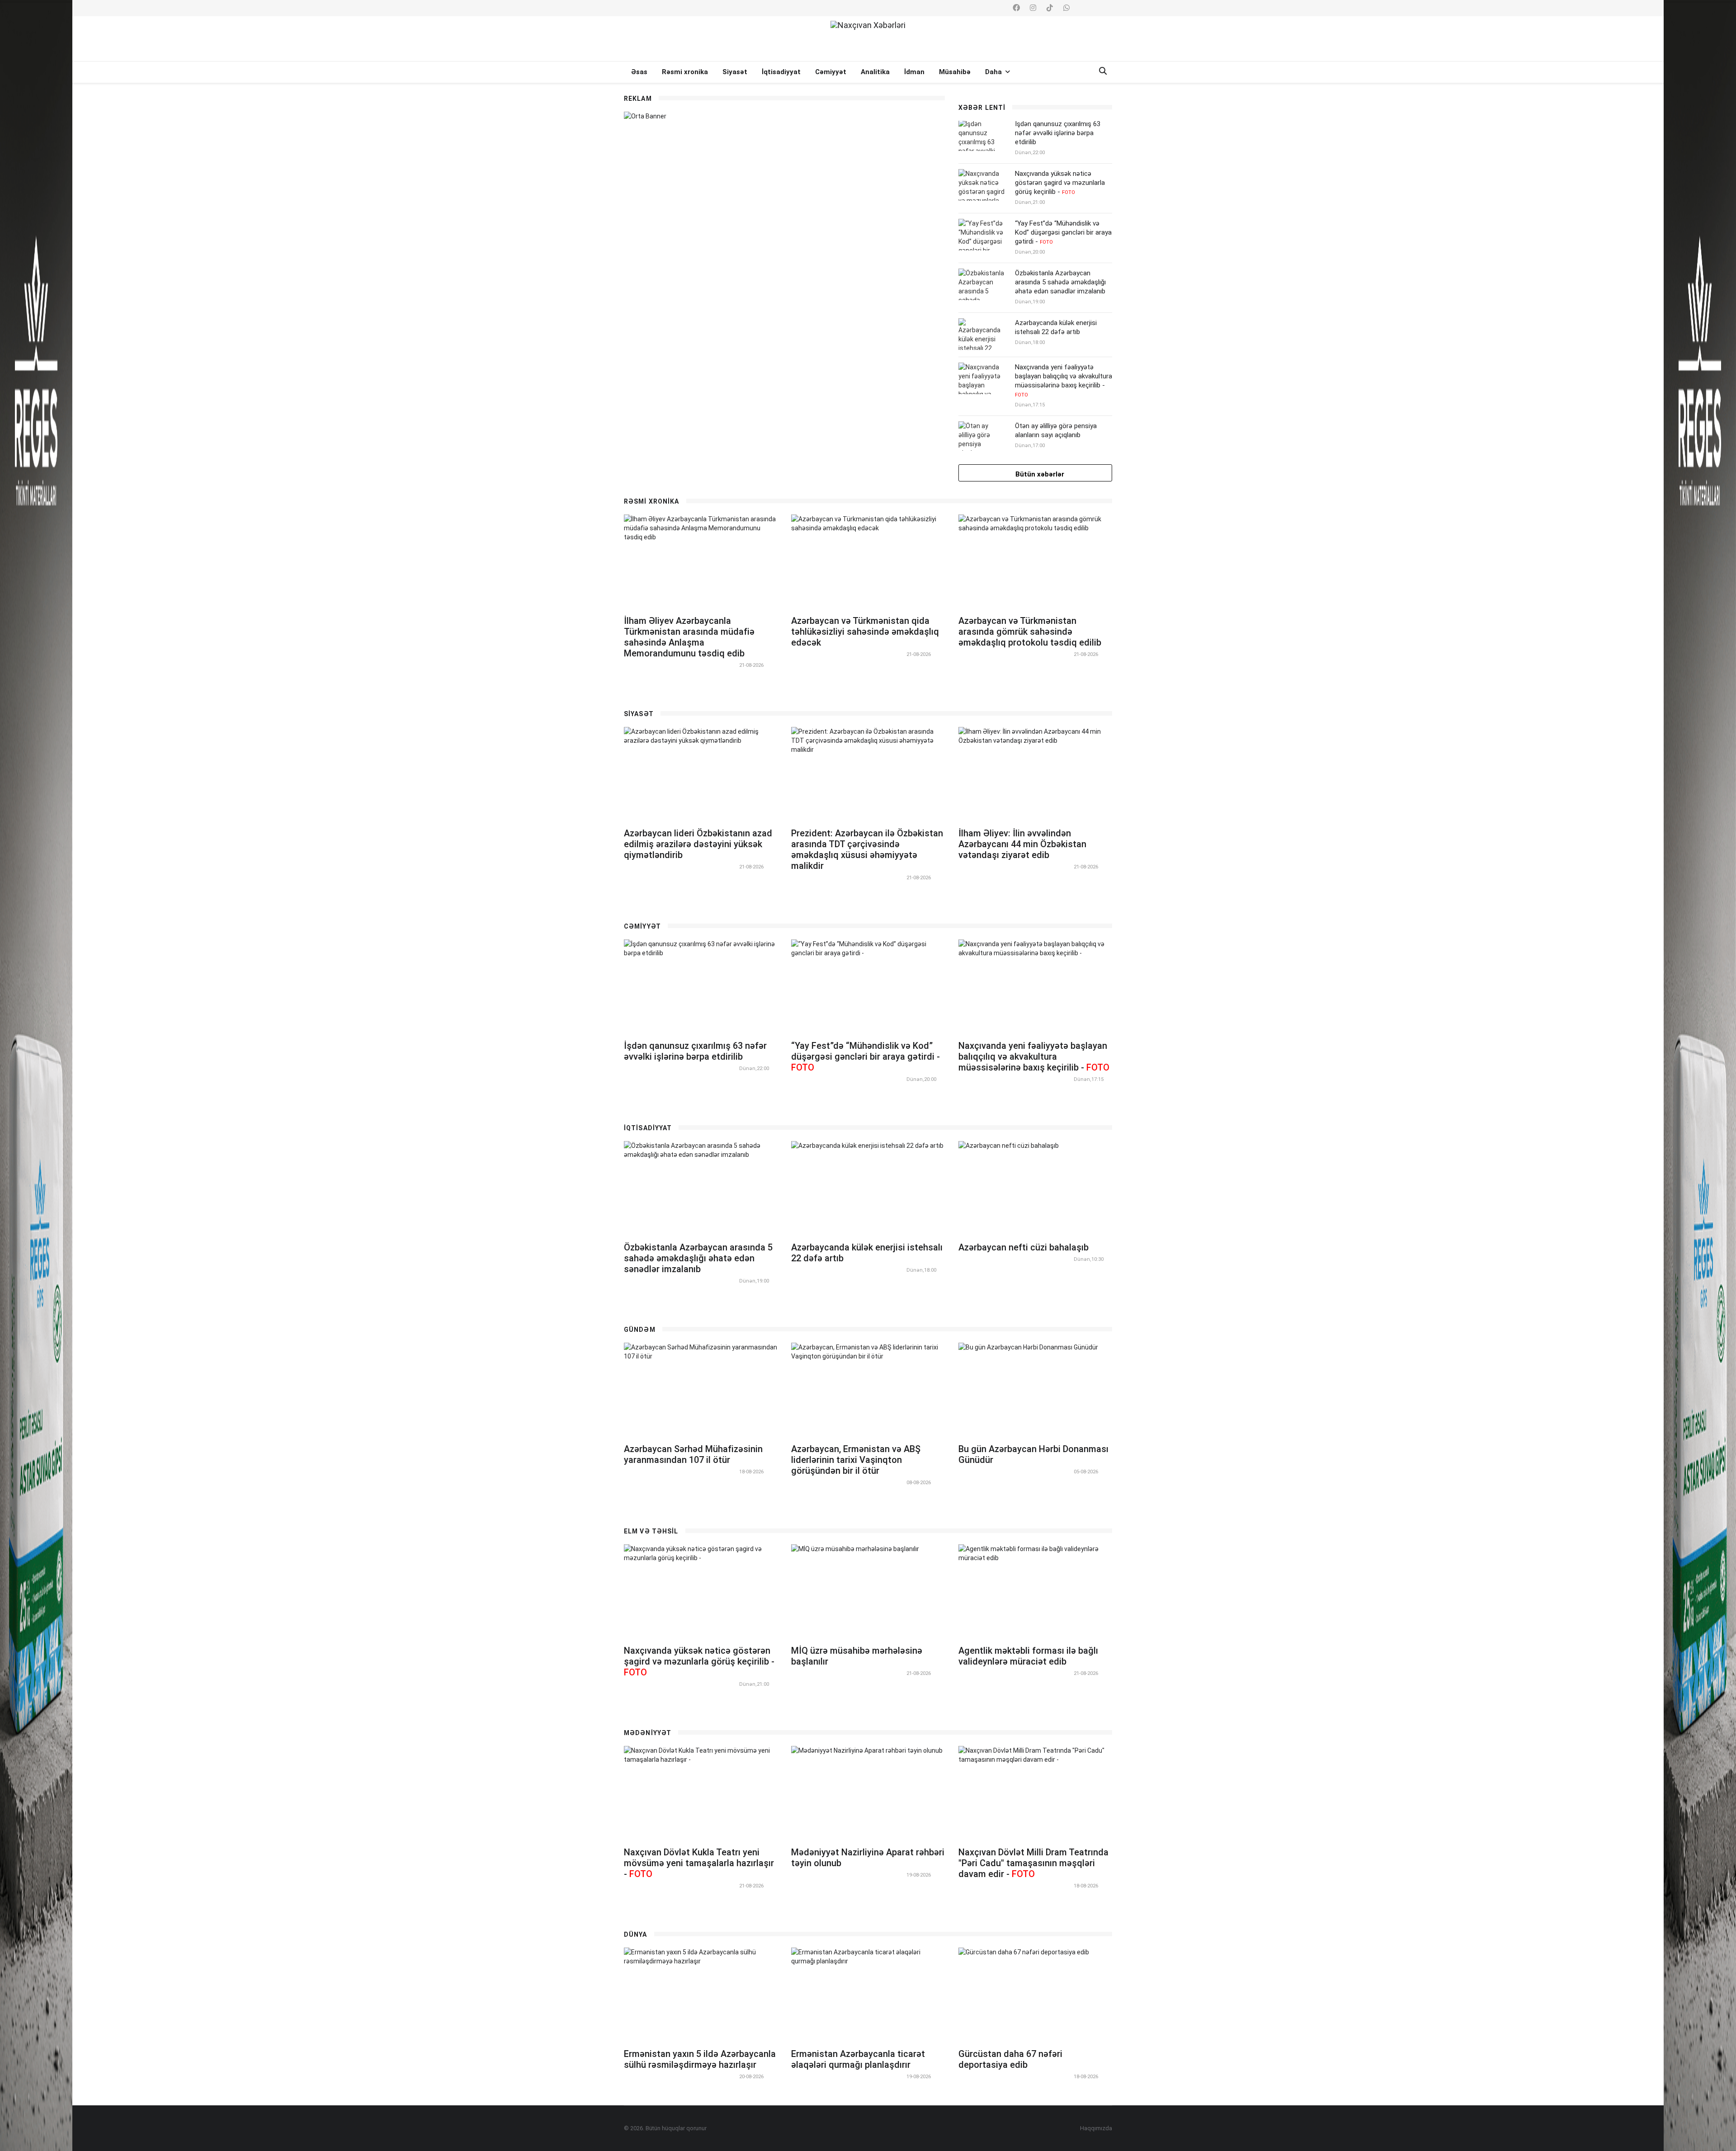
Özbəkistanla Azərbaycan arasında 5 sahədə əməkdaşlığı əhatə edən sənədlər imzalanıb (1060, 282)
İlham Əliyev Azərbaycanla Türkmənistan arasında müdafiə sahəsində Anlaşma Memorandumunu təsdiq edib (689, 637)
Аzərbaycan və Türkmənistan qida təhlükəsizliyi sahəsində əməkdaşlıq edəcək (865, 632)
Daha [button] (994, 72)
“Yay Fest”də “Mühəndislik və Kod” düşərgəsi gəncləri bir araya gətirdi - (1063, 232)
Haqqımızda (1096, 2128)
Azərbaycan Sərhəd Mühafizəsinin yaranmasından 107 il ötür (693, 1454)
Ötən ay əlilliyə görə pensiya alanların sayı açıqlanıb (1056, 430)
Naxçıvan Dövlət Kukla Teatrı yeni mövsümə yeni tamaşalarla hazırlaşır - (699, 1863)
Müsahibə (955, 72)
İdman (914, 72)
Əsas (639, 72)
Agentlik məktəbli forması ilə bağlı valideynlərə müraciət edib (1028, 1656)
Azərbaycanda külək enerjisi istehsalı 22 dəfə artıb (1056, 327)
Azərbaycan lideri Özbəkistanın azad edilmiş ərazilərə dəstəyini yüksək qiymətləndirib (698, 844)
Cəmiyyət (831, 72)
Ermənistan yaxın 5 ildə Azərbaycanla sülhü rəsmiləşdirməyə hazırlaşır (700, 2059)
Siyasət (735, 72)
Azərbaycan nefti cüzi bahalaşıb (1024, 1247)
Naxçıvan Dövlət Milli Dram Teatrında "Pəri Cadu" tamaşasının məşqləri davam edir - (1033, 1863)
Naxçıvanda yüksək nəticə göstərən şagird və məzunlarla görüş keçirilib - (1060, 183)
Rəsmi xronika (685, 72)
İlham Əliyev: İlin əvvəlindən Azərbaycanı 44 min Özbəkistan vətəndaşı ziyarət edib (1022, 844)
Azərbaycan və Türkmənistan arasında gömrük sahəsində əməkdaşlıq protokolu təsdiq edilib (1030, 632)
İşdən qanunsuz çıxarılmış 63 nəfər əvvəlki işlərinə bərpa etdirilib (1058, 133)
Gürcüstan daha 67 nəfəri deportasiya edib (1010, 2059)
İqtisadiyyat (781, 72)
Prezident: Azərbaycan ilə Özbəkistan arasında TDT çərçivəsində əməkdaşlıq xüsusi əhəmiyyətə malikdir (867, 849)
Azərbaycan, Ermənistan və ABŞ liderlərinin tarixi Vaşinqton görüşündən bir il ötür (856, 1460)
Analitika (875, 72)
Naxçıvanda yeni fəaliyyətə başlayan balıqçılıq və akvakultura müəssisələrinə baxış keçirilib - (1064, 380)
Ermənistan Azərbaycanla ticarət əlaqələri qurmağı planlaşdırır (858, 2059)
